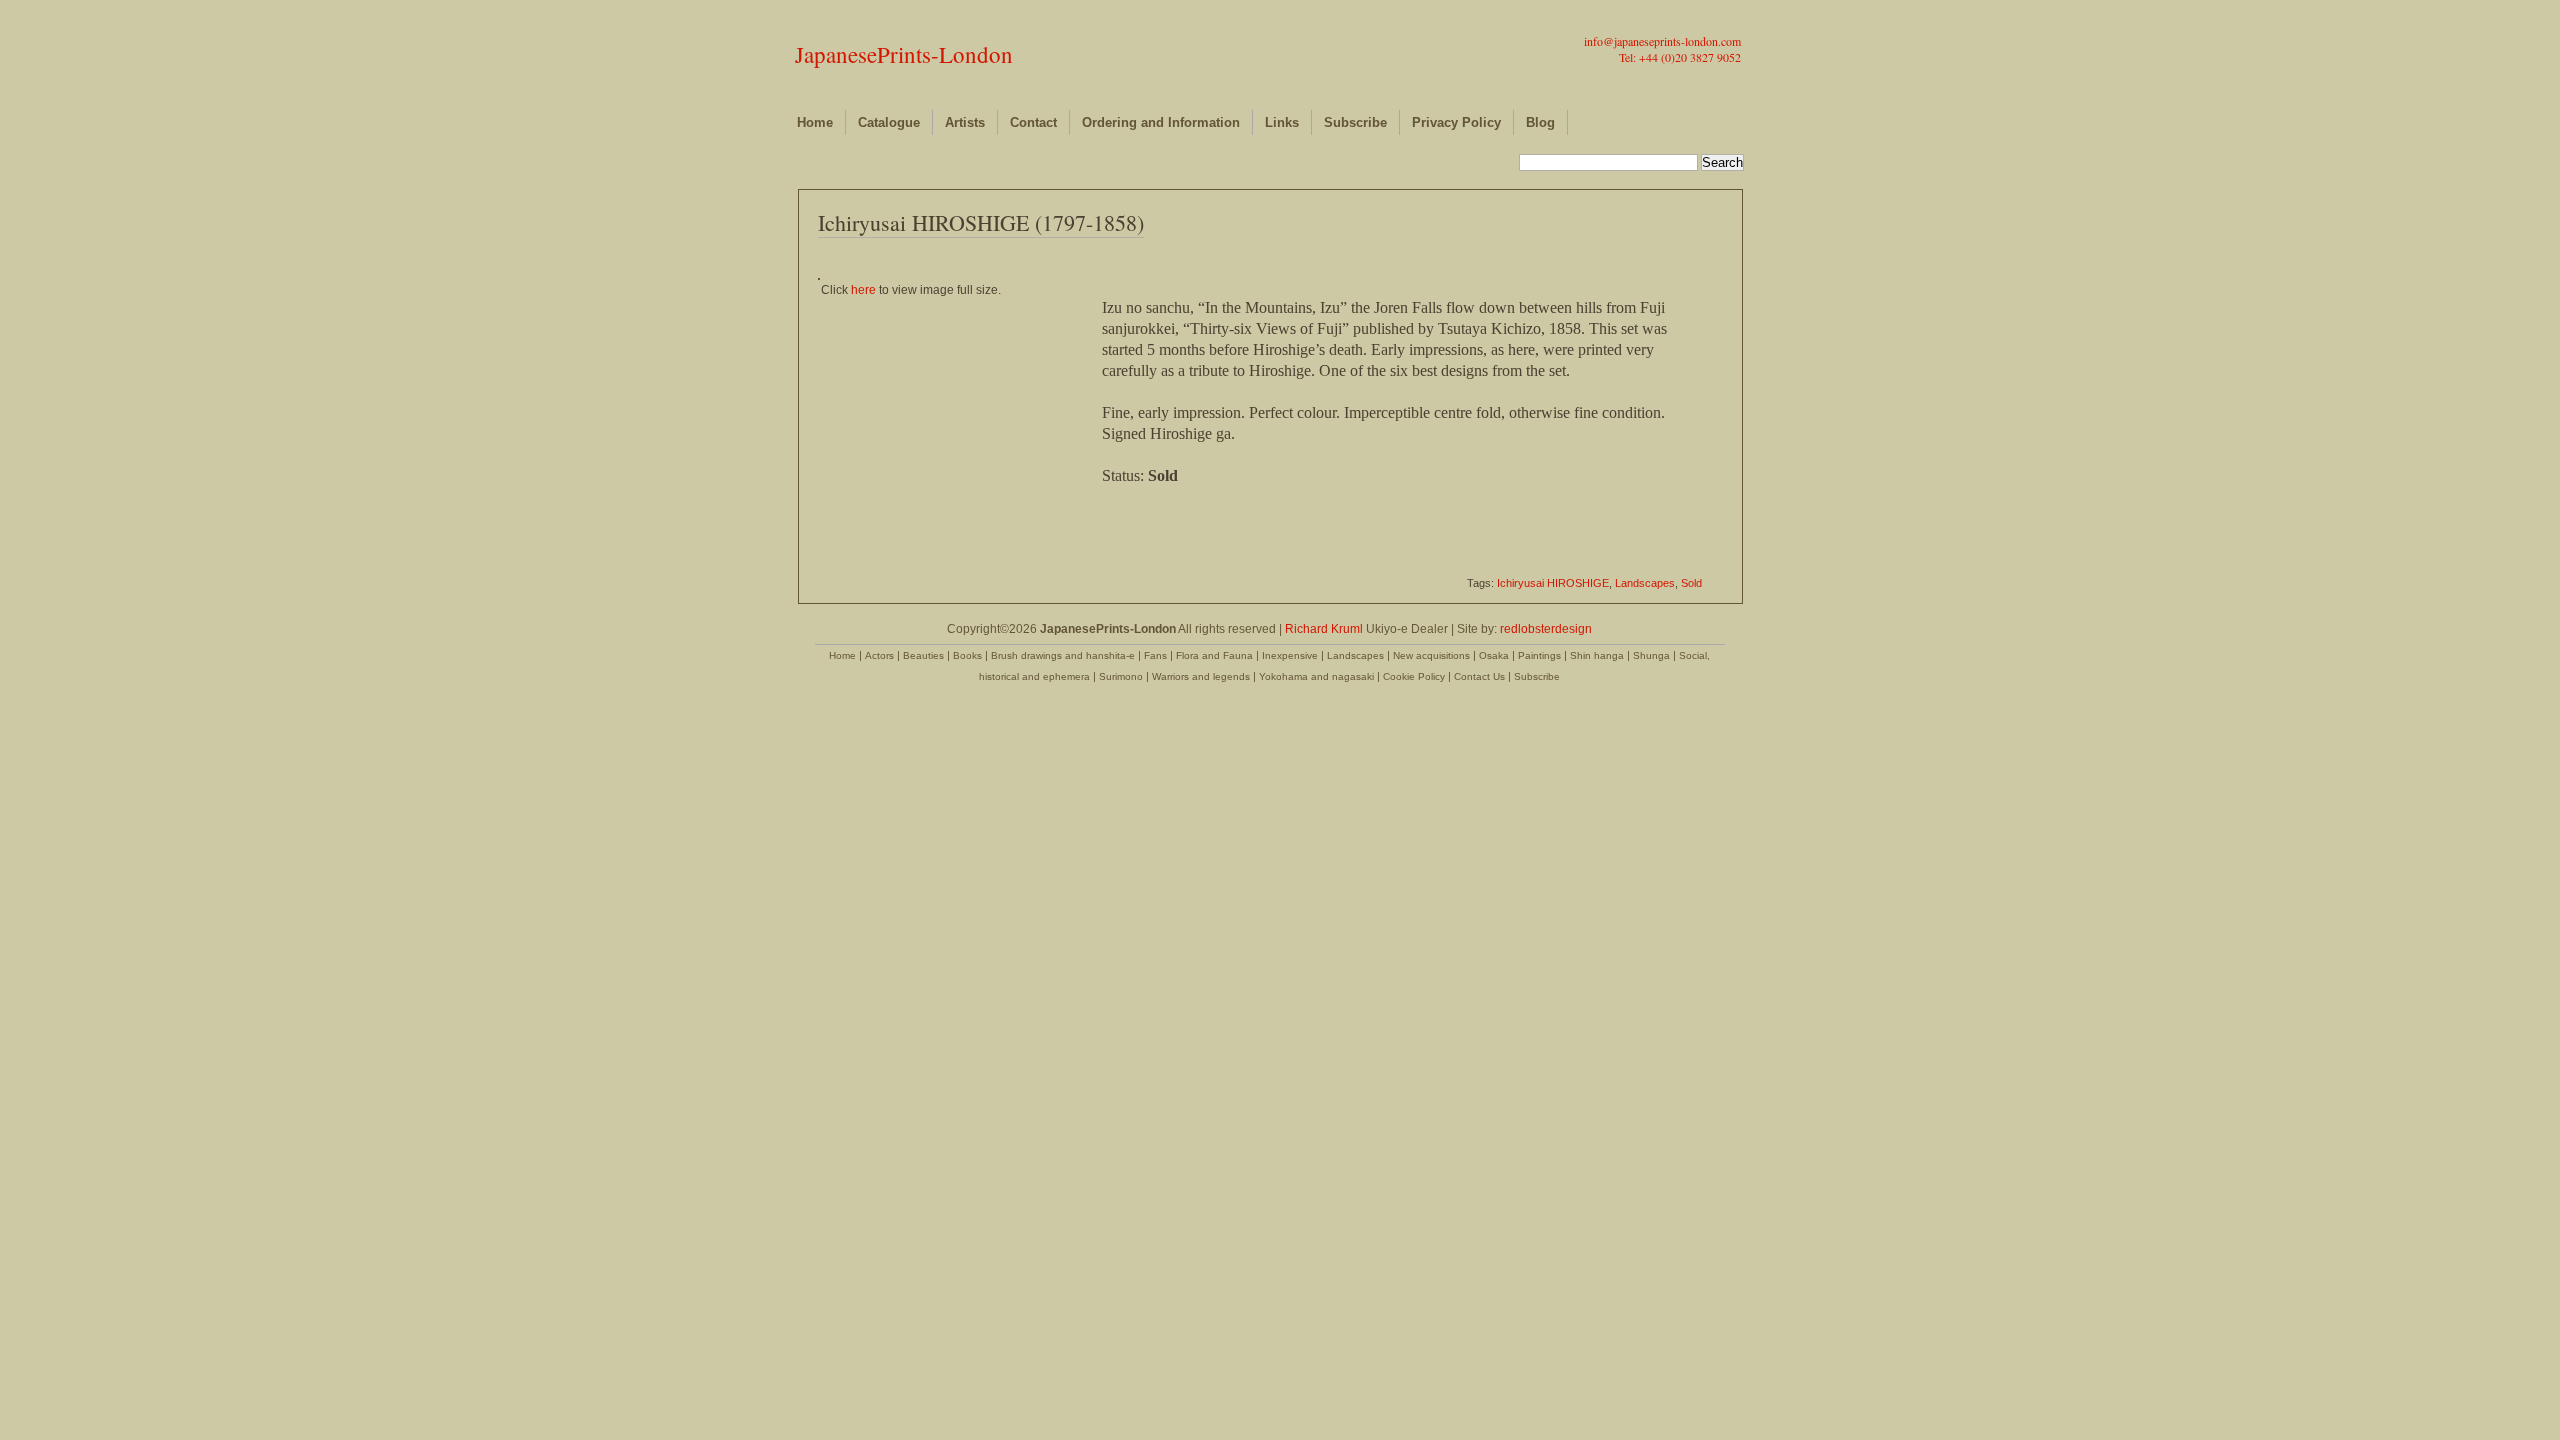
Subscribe (1355, 122)
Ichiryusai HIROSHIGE (1553, 583)
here (863, 290)
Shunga (1651, 655)
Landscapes (1645, 583)
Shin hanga (1597, 655)
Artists (965, 122)
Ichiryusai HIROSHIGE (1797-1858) (981, 222)
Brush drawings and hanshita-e (1063, 655)
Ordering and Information (1161, 122)
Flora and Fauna (1214, 655)
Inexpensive (1290, 655)
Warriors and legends (1201, 676)
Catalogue (889, 122)
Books (967, 655)
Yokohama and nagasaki (1316, 676)
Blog (1540, 122)
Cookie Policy (1414, 676)
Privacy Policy (1456, 122)
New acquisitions (1431, 655)
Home (815, 122)
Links (1282, 122)
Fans (1155, 655)
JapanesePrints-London (904, 54)
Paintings (1539, 655)
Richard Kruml (1324, 629)
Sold (1691, 583)
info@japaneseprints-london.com (1662, 41)
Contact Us (1479, 676)
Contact (1033, 122)
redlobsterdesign (1546, 629)
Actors (879, 655)
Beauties (923, 655)
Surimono (1121, 676)
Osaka (1494, 655)
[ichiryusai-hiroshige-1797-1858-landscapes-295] (819, 276)
